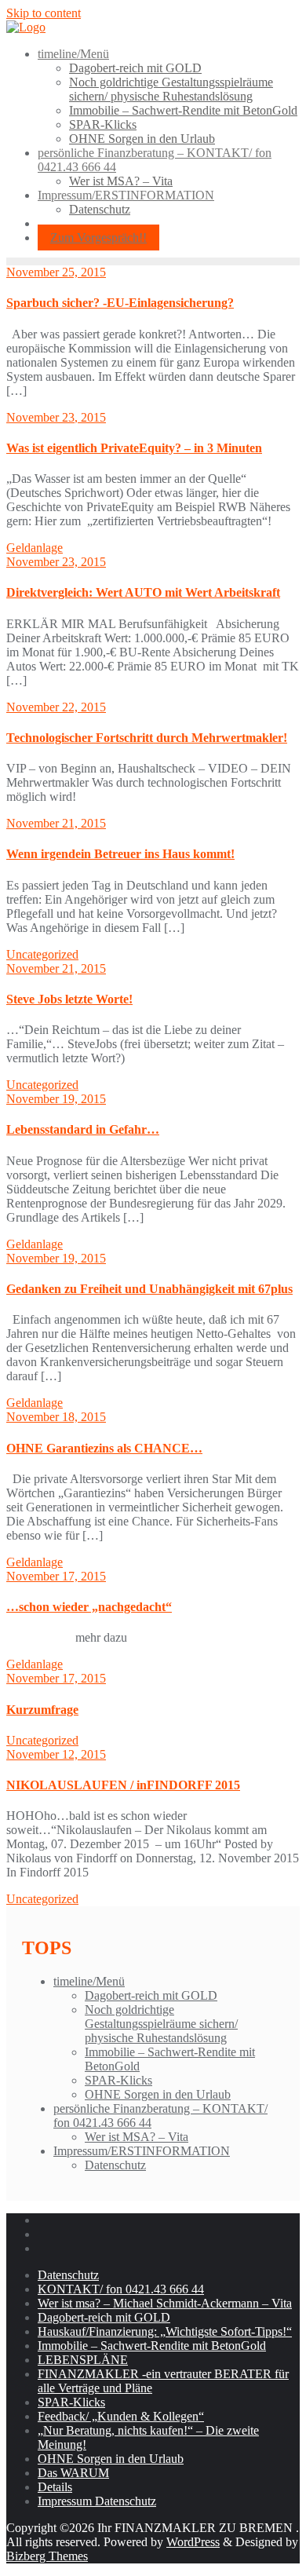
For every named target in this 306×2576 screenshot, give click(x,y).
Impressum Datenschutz (97, 2501)
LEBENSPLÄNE (83, 2360)
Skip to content (44, 13)
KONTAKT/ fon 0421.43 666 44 (121, 2289)
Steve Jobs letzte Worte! (69, 999)
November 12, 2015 (56, 1754)
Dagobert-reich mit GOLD (151, 1995)
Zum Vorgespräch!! (98, 238)
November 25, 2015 (56, 272)
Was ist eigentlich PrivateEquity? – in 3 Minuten (134, 448)
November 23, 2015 (56, 417)
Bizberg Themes (47, 2556)
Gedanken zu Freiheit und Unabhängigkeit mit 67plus (149, 1289)
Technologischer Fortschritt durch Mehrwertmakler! (147, 738)
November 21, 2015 (56, 823)
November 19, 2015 (56, 1099)
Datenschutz (115, 2165)
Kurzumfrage (42, 1710)
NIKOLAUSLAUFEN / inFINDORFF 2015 (123, 1785)
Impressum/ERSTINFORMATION (142, 2151)
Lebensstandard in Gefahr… (83, 1129)
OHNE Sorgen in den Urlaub (158, 2094)
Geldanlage (35, 548)
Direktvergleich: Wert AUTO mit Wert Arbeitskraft (143, 592)
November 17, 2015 (56, 1576)
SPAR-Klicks (118, 2080)
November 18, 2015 (56, 1417)
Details (55, 2487)
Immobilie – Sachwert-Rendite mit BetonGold (152, 2346)
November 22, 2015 (56, 707)
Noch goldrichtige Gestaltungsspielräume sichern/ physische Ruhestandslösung (161, 2024)
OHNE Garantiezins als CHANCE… (104, 1448)
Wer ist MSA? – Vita (137, 2137)
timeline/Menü (89, 1981)
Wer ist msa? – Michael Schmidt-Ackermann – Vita (165, 2303)
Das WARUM (73, 2473)
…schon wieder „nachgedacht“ (89, 1607)
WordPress (193, 2542)
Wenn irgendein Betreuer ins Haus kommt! (120, 854)
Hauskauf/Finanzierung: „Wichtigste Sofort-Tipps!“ (165, 2331)
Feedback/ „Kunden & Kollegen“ (121, 2416)
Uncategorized (42, 954)
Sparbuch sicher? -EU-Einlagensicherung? (120, 303)
